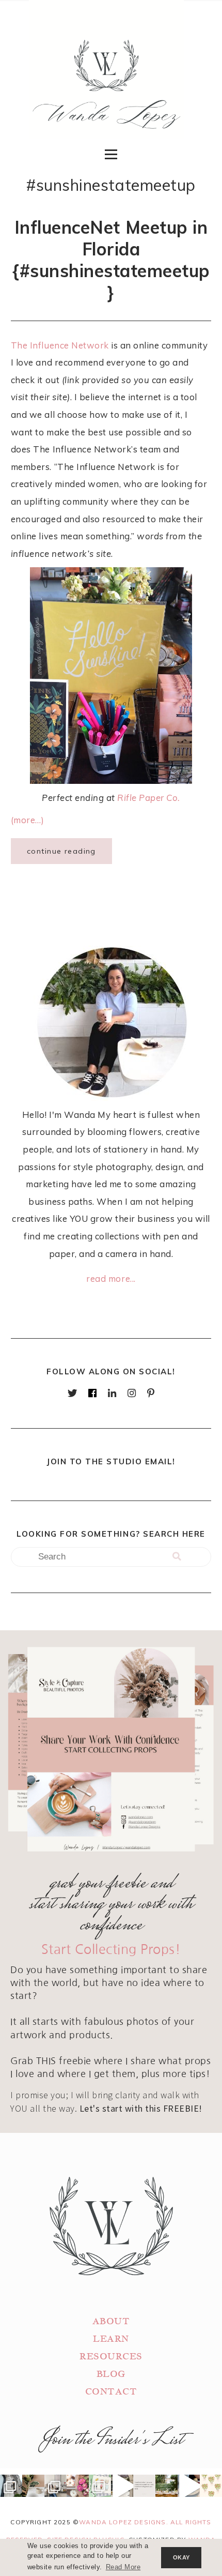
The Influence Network (60, 345)
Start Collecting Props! (111, 1950)
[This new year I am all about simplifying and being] (55, 2486)
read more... (111, 1278)
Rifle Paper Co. (149, 798)
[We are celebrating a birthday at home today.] (211, 2486)
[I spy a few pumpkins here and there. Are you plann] (78, 2486)
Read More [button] (123, 2567)
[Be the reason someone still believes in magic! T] (33, 2486)
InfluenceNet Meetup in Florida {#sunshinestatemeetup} (111, 260)
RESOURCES (111, 2357)
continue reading (61, 851)
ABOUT (111, 2321)
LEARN (111, 2339)
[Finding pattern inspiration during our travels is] (122, 2486)
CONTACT (111, 2392)
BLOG (111, 2374)
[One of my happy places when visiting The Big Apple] (11, 2486)
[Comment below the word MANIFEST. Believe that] (144, 2486)
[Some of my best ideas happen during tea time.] (189, 2486)
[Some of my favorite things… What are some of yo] (100, 2486)
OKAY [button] (181, 2557)
